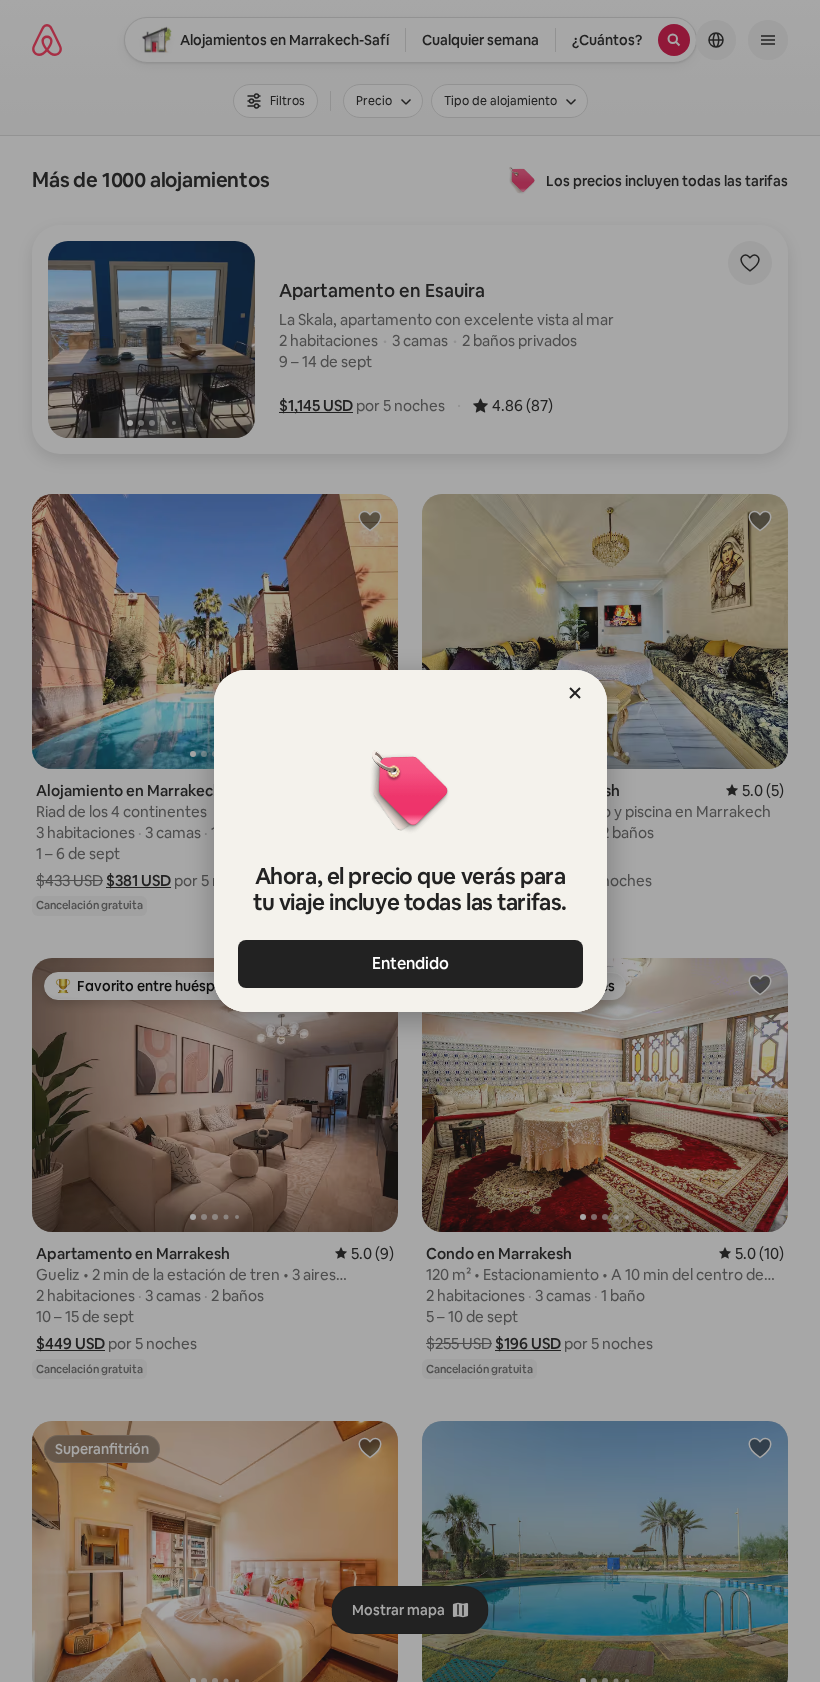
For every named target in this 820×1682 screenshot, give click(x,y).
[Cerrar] (575, 693)
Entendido (410, 963)
